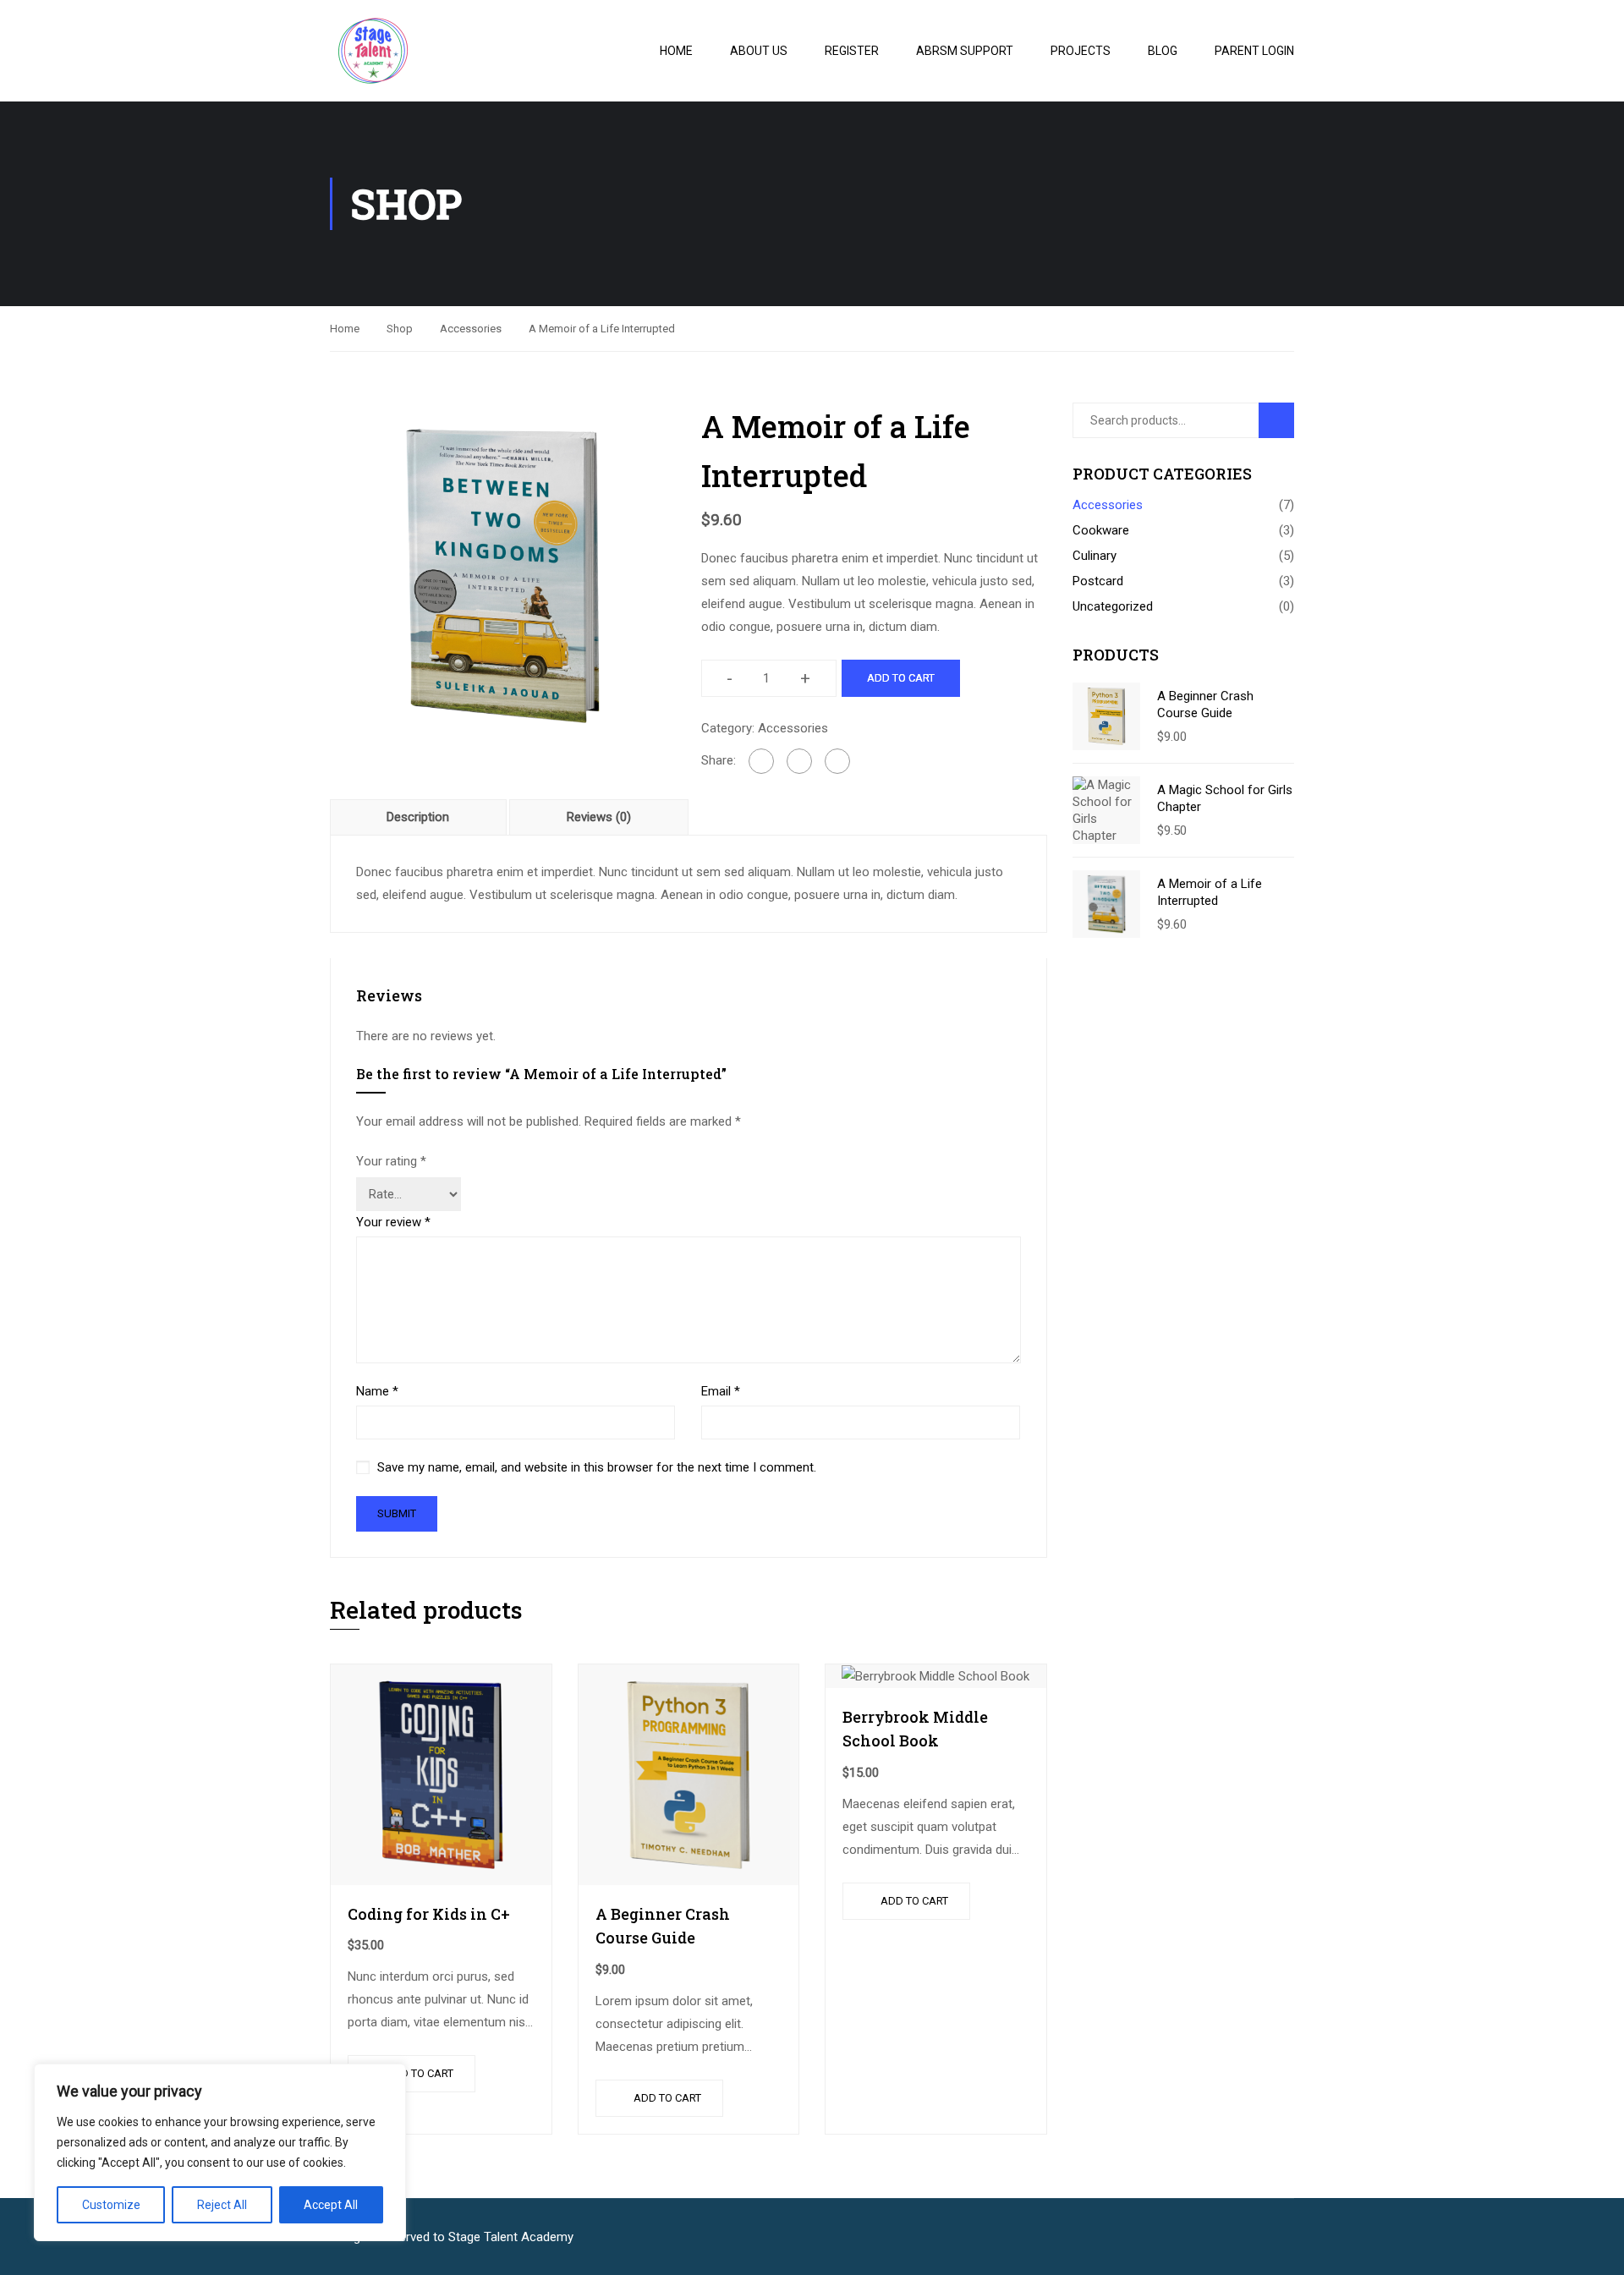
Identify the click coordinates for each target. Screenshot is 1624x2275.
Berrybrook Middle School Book (915, 1729)
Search (1284, 420)
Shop (400, 329)
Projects (1081, 51)
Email (721, 1391)
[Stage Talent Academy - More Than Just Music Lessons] (423, 51)
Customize (111, 2205)
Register (852, 51)
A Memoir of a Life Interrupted (1210, 892)
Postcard (1098, 581)
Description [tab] (418, 817)
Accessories (471, 329)
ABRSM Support (965, 51)
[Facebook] (761, 761)
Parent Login (1254, 51)
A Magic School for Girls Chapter (1225, 798)
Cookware (1101, 530)
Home (676, 51)
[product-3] (503, 575)
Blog (1163, 51)
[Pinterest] (837, 761)
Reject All (222, 2205)
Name (377, 1391)
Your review (393, 1222)
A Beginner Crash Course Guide (663, 1926)
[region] (220, 2152)
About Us (759, 51)
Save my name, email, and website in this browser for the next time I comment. (597, 1467)
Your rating (391, 1161)
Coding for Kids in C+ (429, 1914)
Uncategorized (1113, 606)
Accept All (331, 2205)
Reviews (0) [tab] (599, 817)
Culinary (1095, 556)
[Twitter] (799, 761)
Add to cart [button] (420, 2073)
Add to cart (901, 678)
